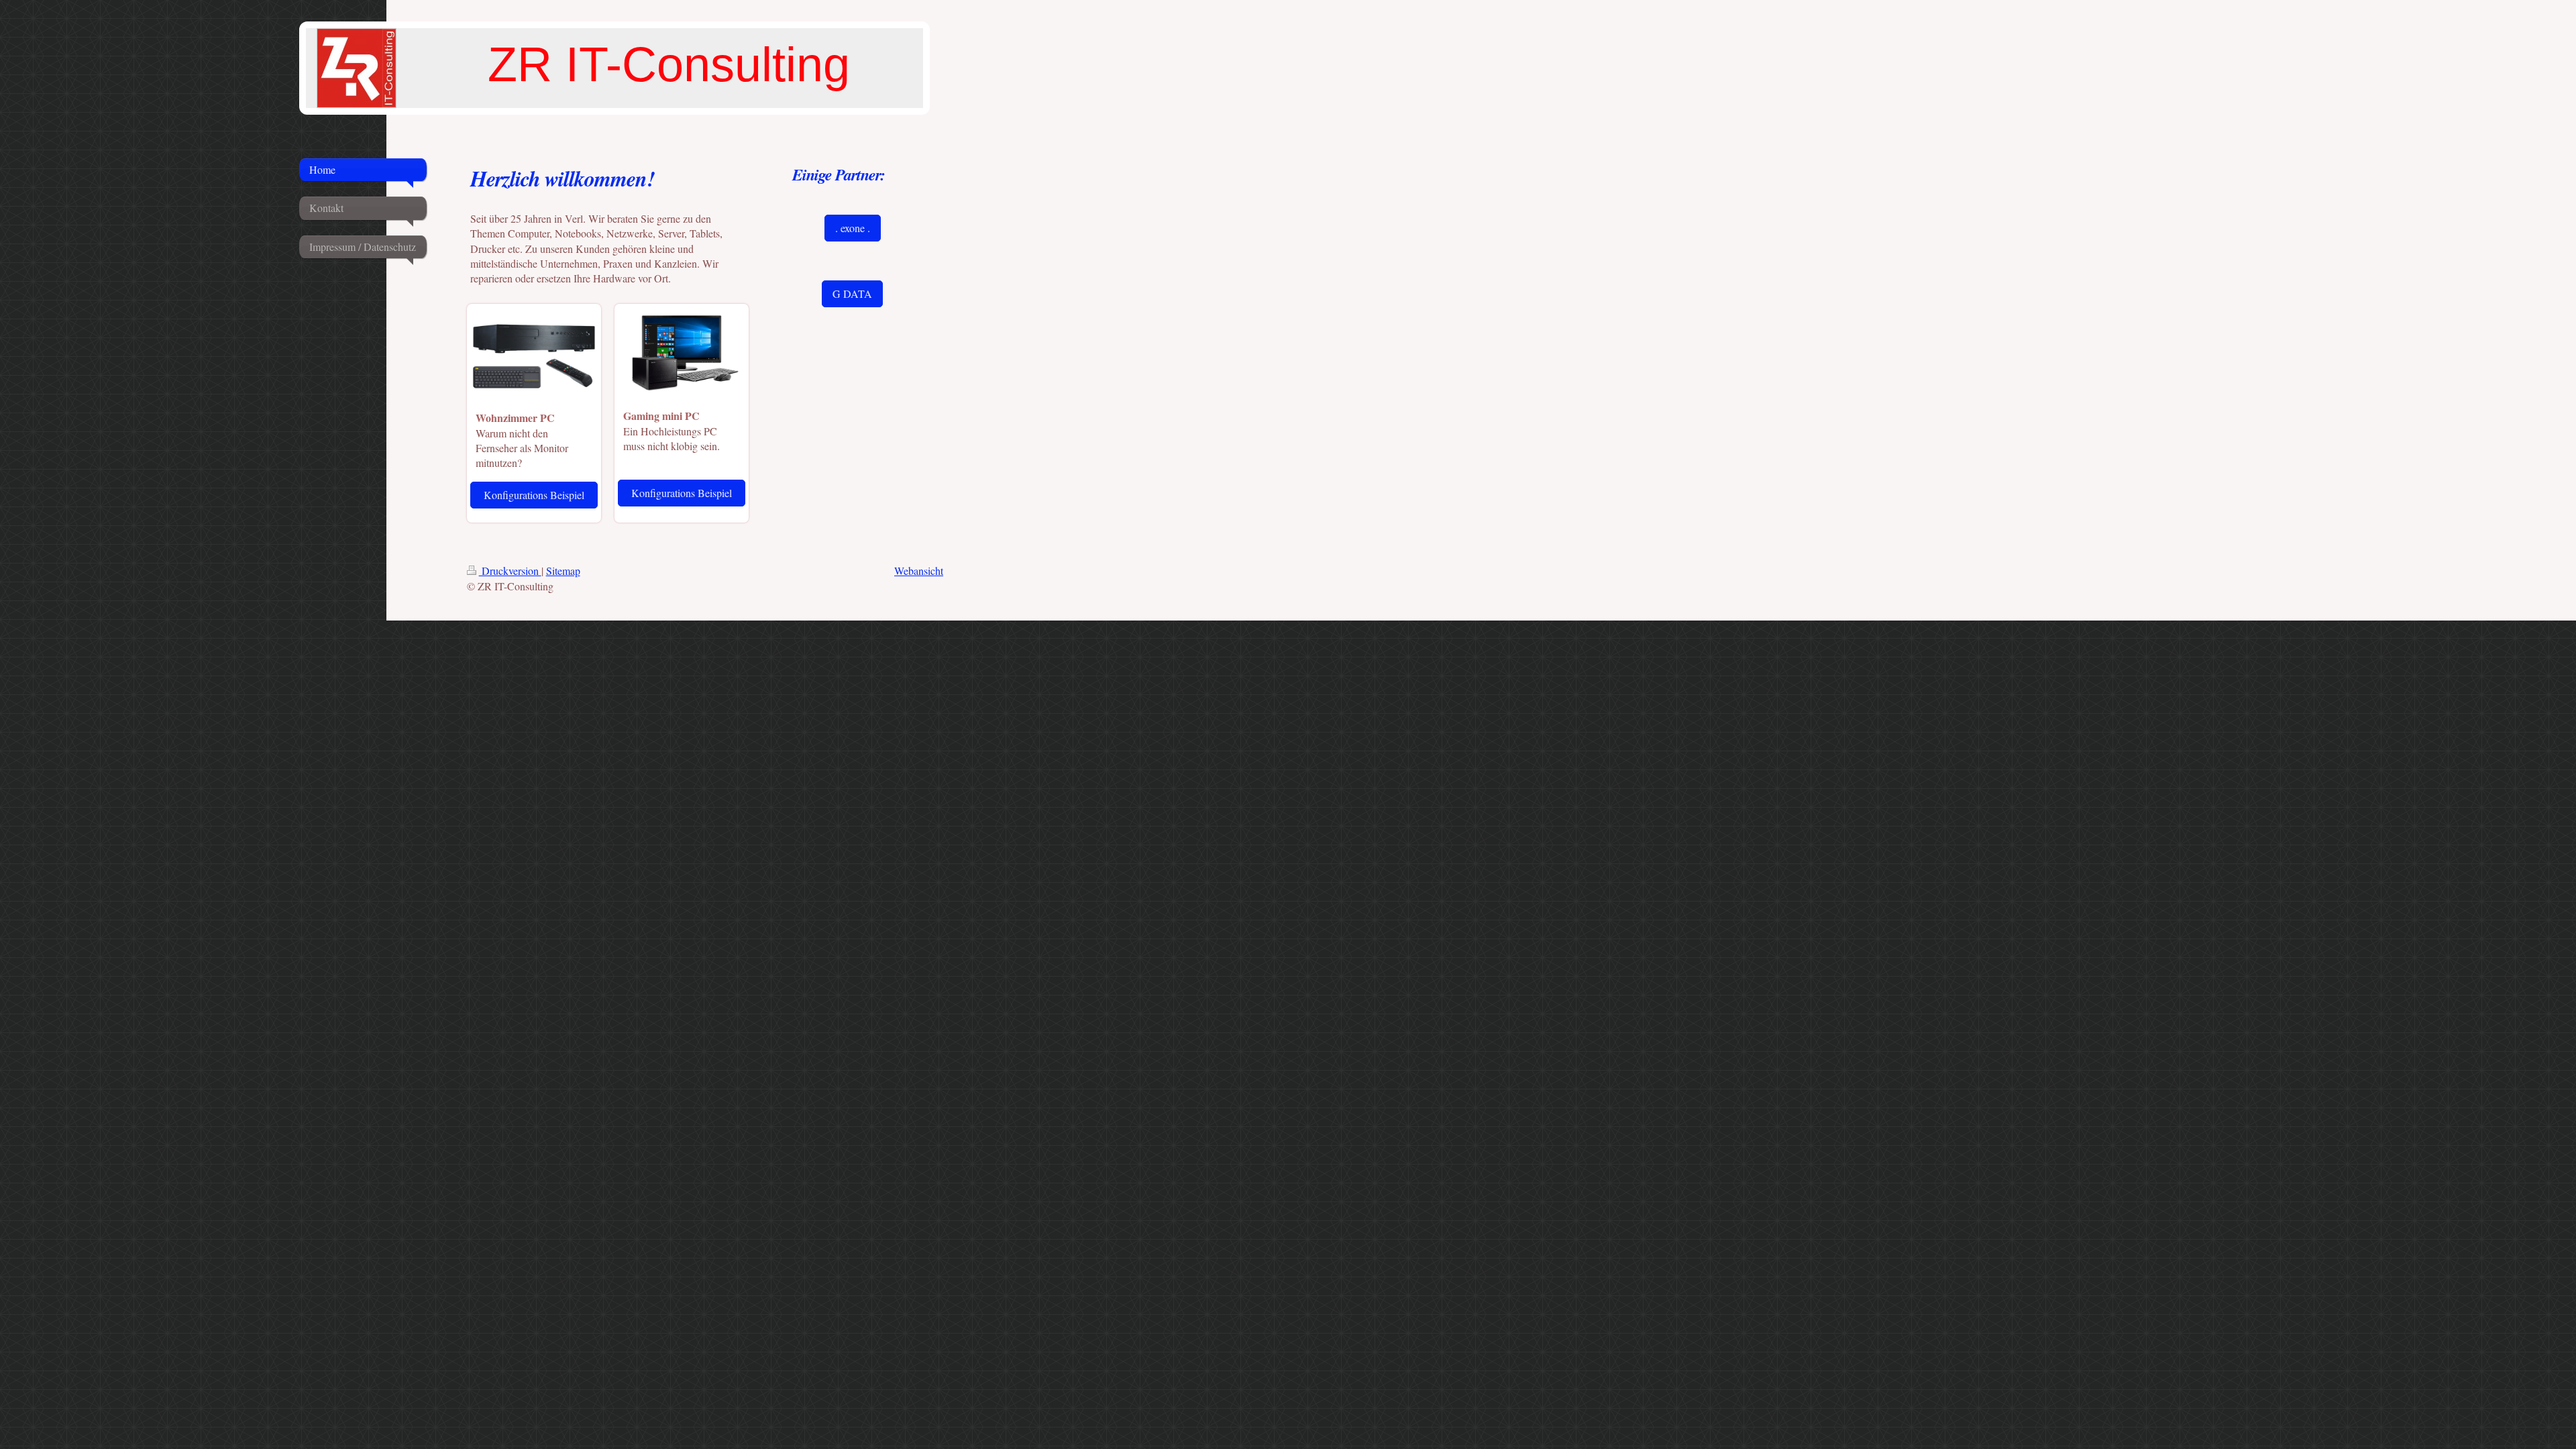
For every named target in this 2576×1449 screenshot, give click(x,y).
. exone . (853, 228)
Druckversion (510, 571)
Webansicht (919, 571)
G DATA (852, 293)
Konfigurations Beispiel (534, 495)
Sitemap (563, 571)
